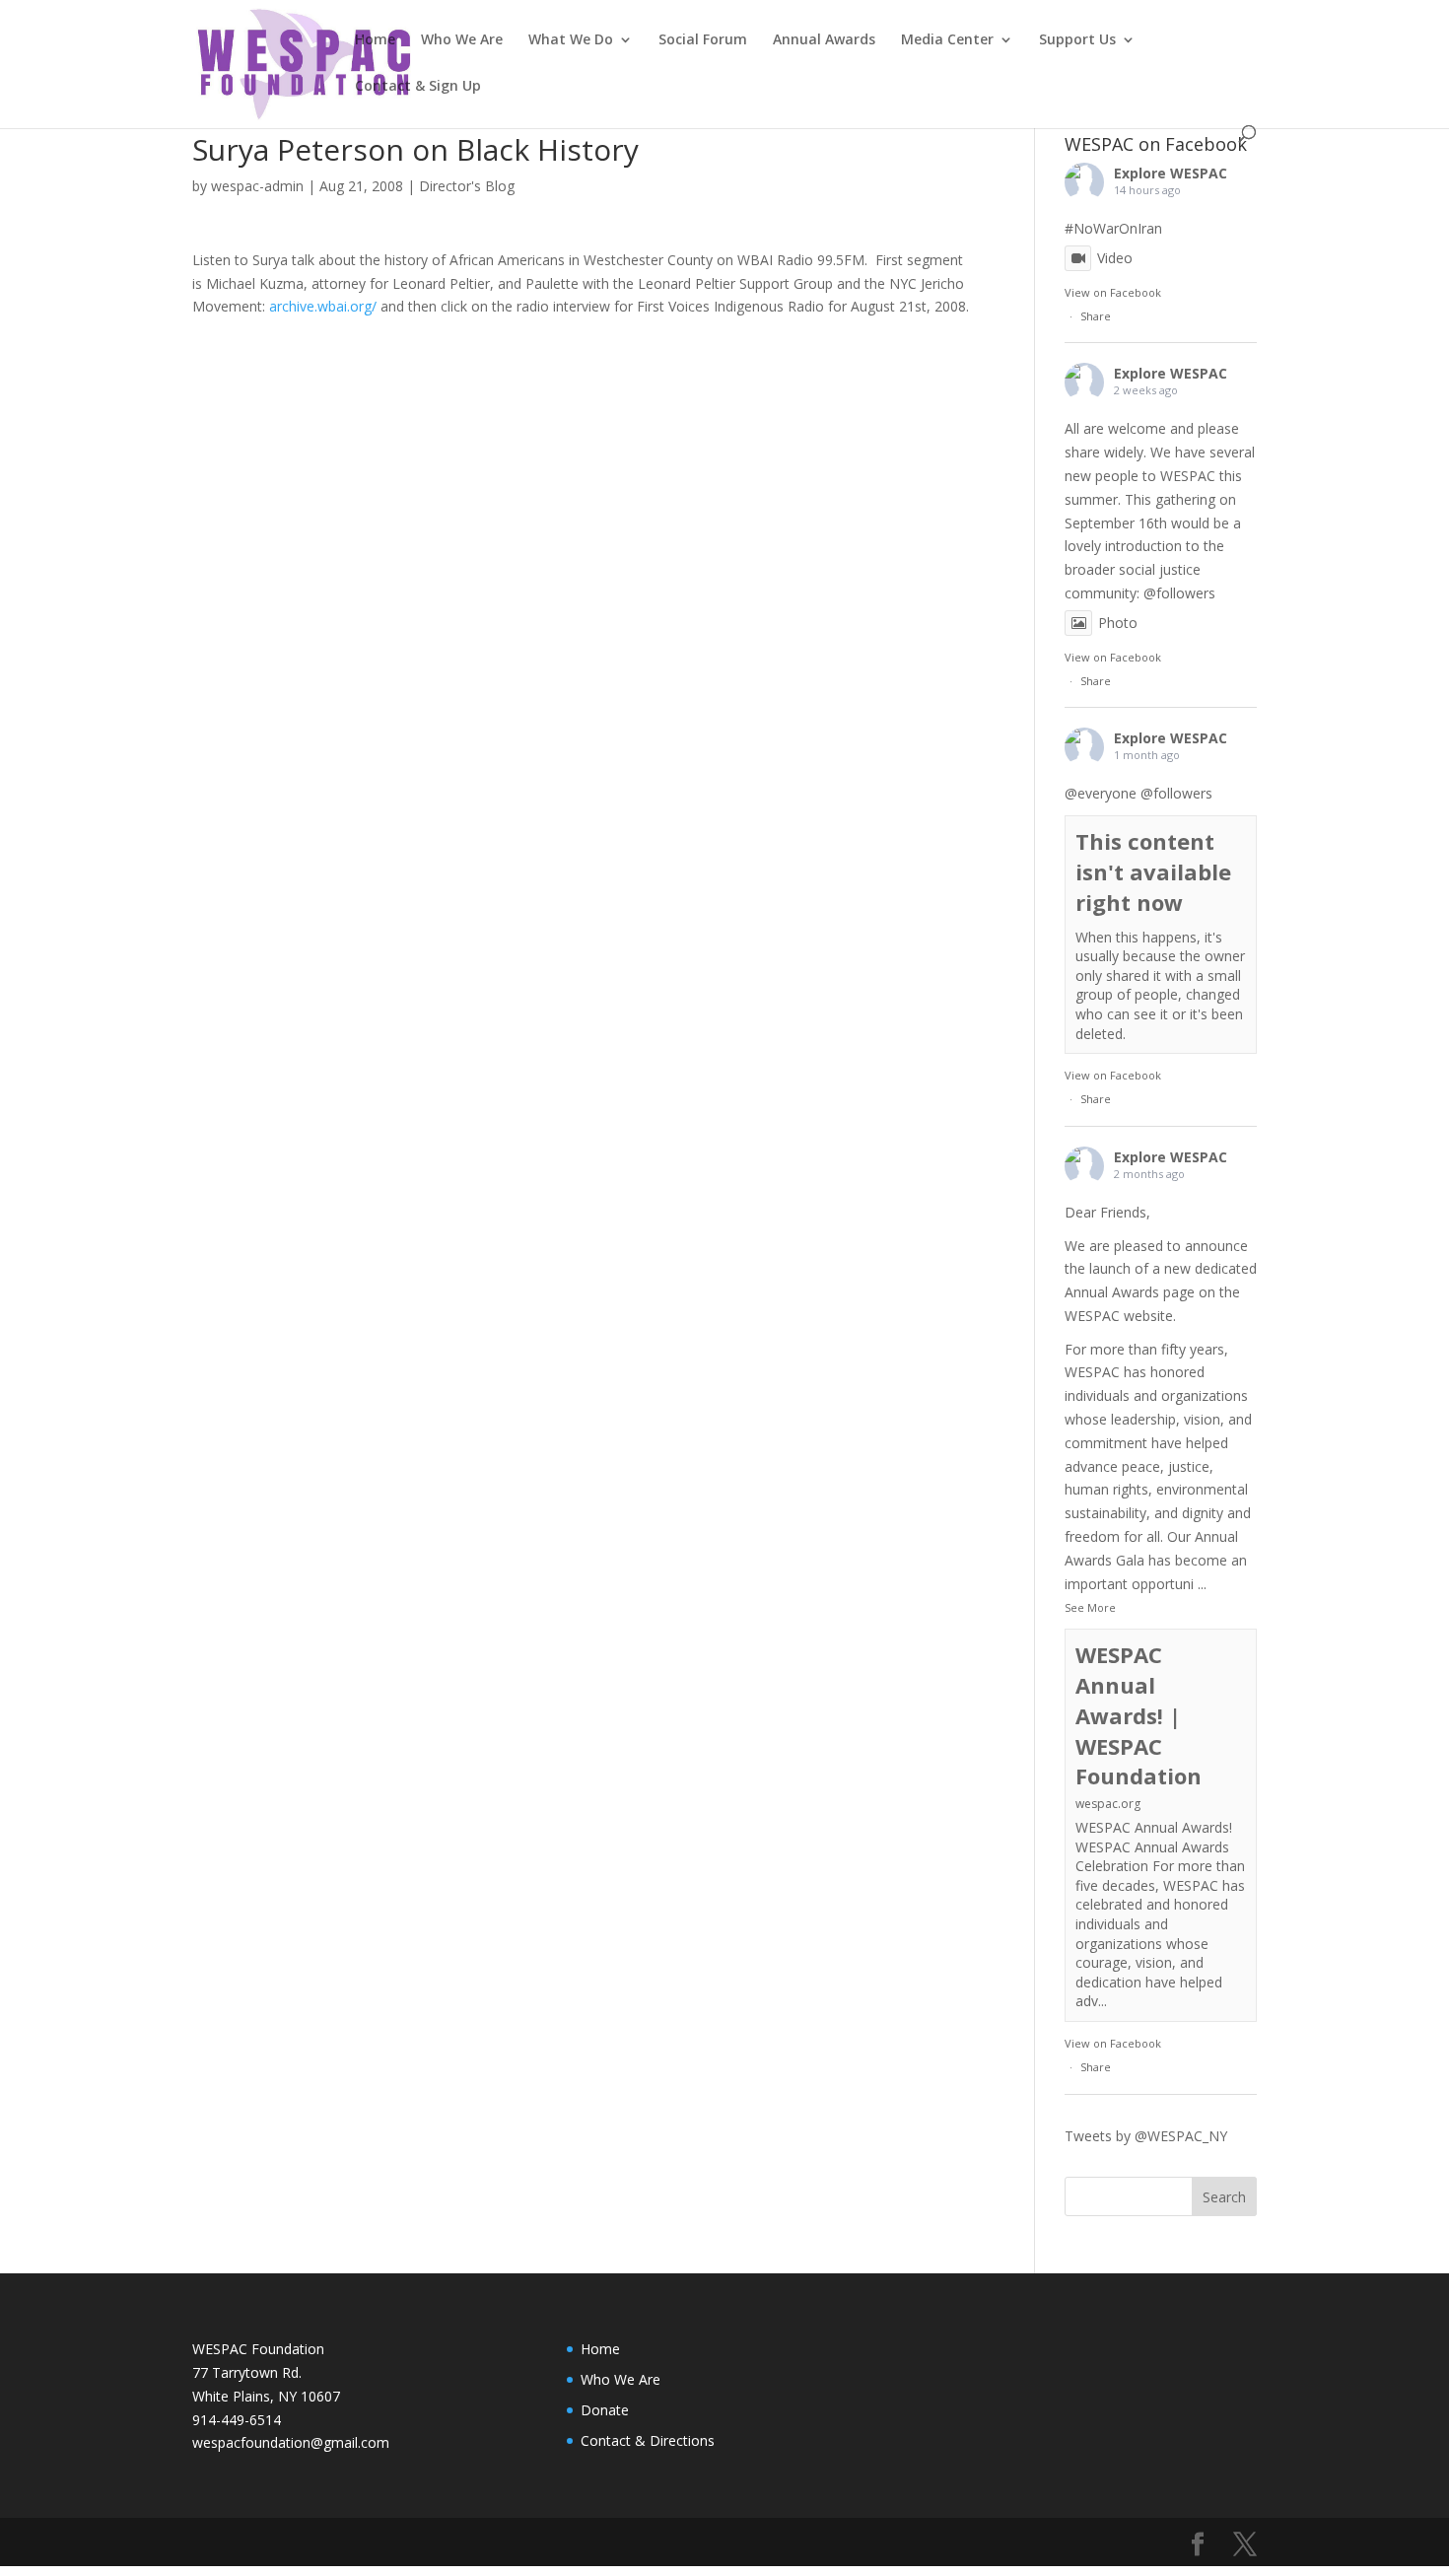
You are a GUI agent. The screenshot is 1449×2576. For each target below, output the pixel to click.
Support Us (1077, 40)
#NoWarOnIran (1113, 228)
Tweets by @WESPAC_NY (1146, 2136)
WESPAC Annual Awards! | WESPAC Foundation (1138, 1715)
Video (1115, 258)
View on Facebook (1113, 292)
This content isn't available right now (1153, 871)
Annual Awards (824, 40)
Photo (1118, 623)
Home (375, 40)
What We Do (571, 40)
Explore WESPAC (1171, 173)
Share (1096, 316)
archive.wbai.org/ (323, 306)
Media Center (947, 40)
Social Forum (703, 40)
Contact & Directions (648, 2440)
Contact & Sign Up (418, 87)
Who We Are (462, 40)
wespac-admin (257, 186)
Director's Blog (467, 186)
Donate (605, 2410)
